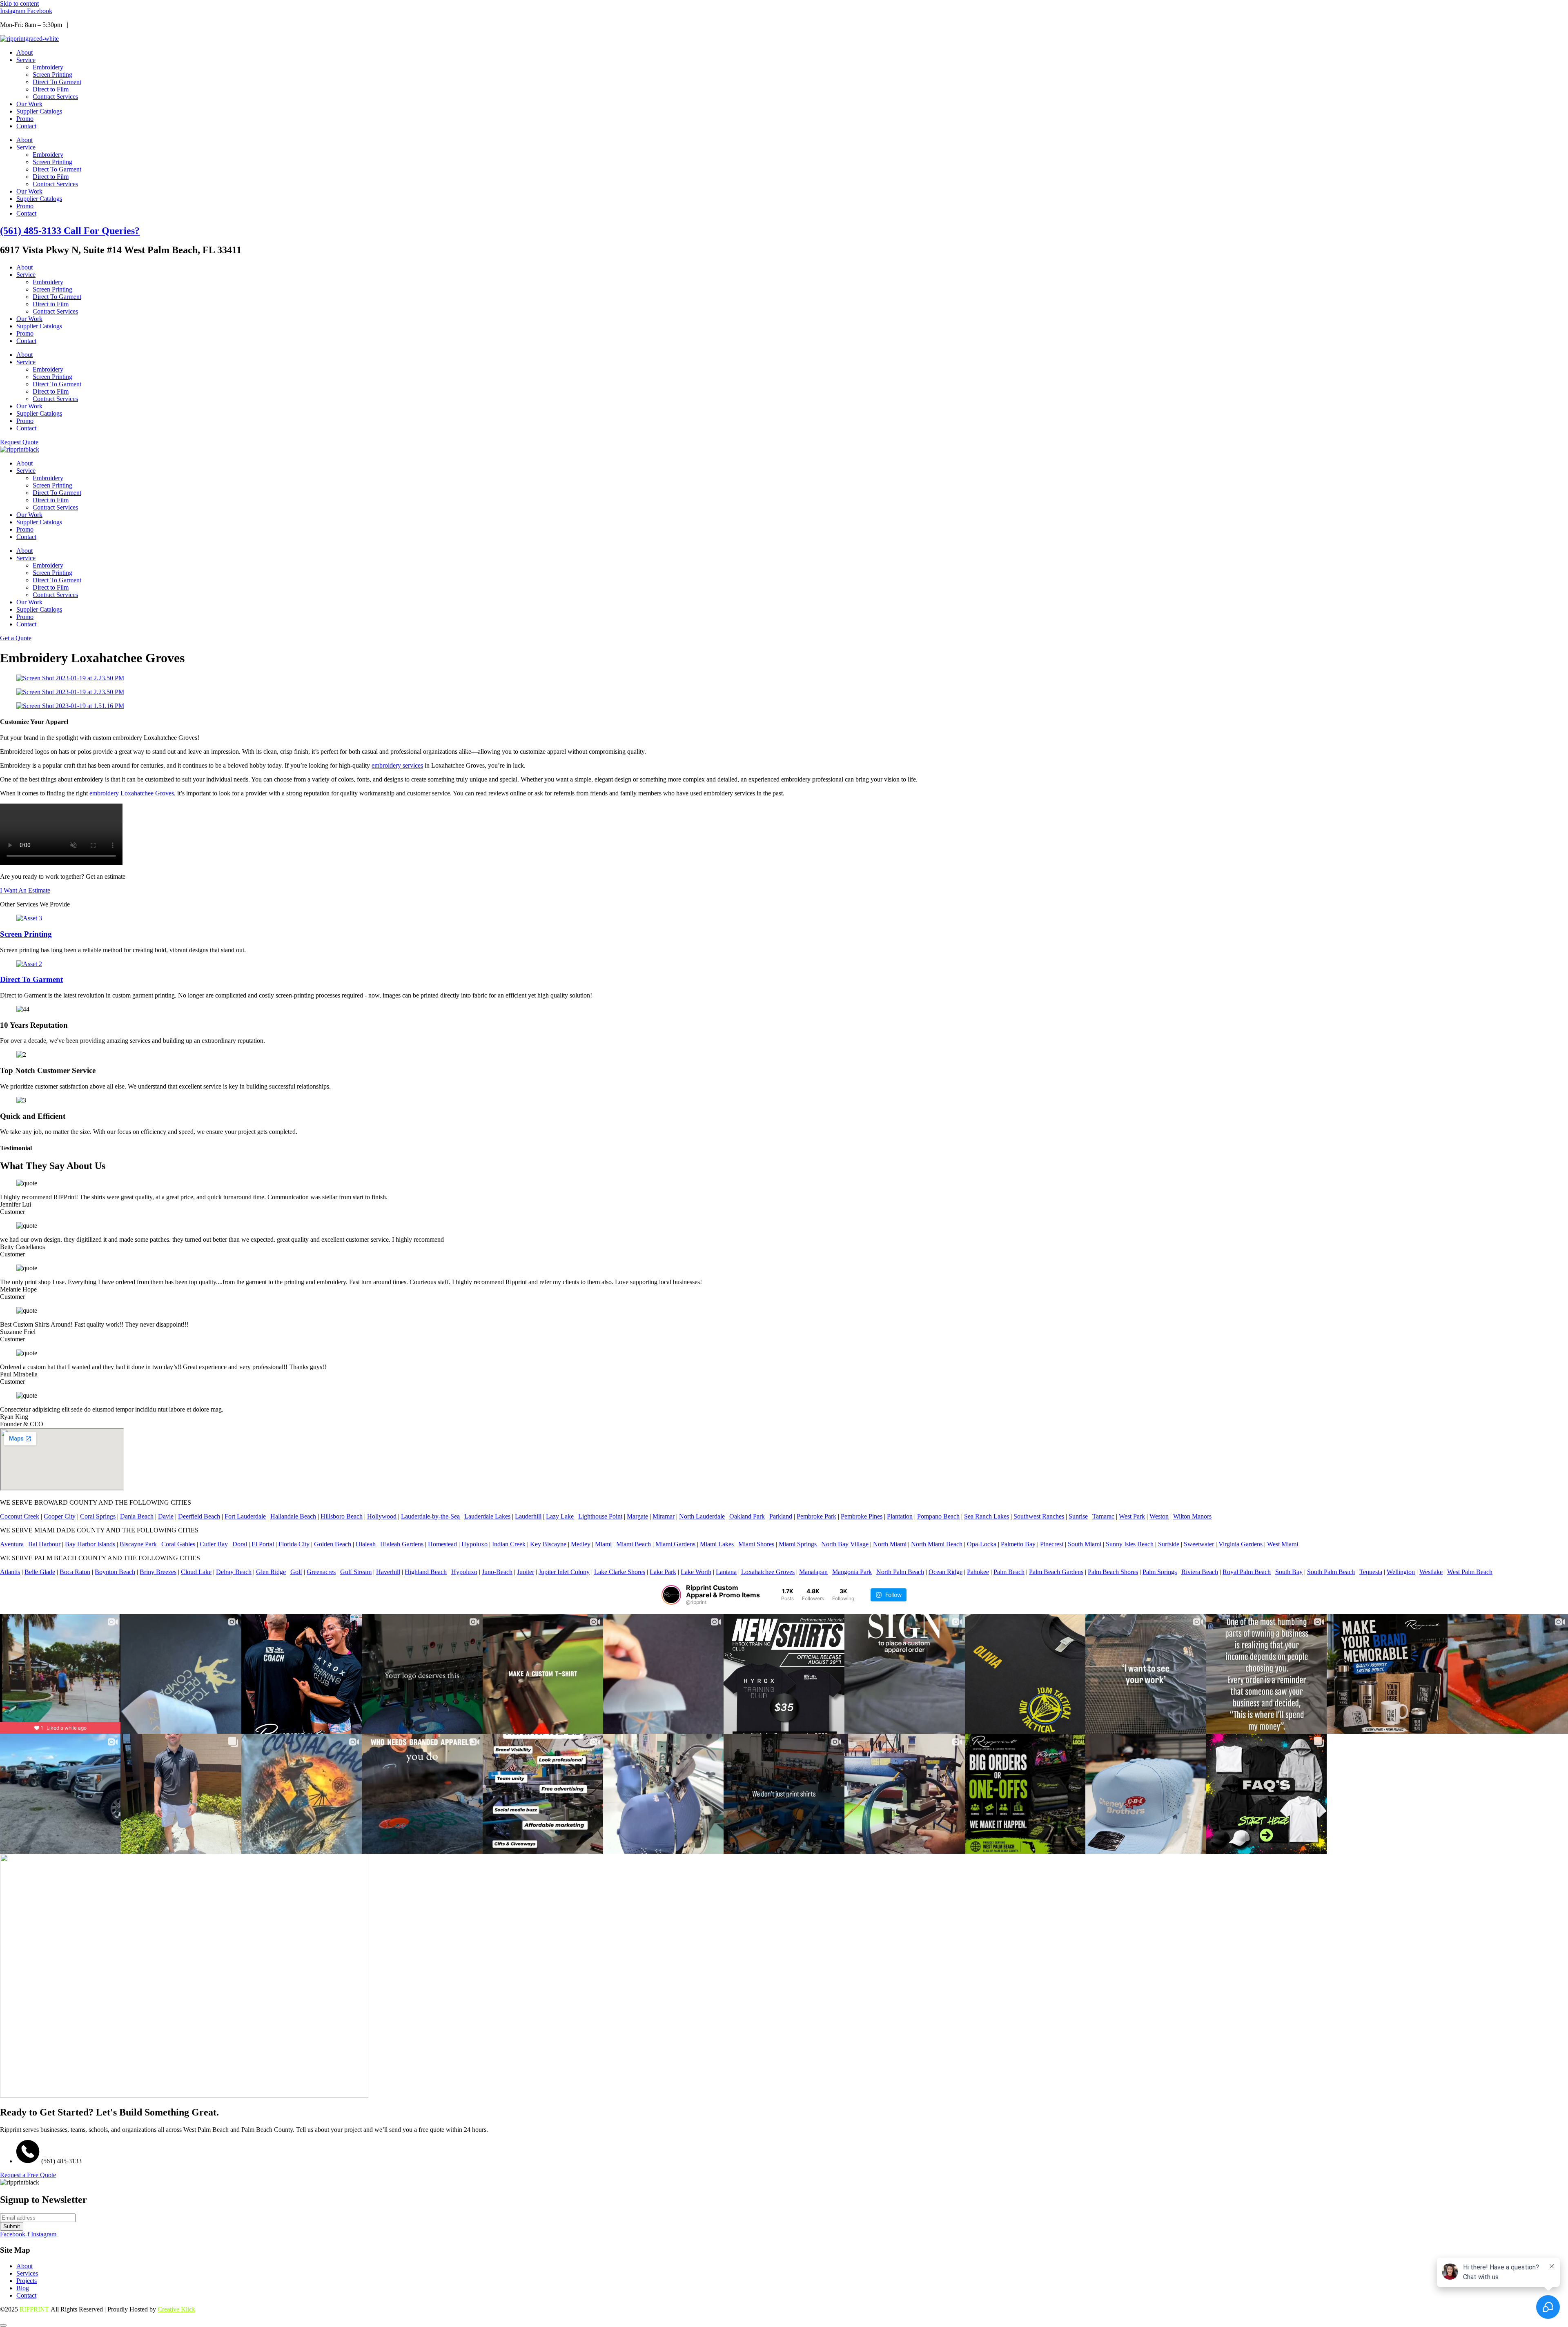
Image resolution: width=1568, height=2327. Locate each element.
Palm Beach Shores (1113, 1572)
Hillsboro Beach (342, 1516)
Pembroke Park (816, 1516)
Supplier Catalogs (39, 111)
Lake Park (663, 1572)
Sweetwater (1199, 1544)
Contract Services (55, 97)
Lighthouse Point (600, 1516)
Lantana (726, 1572)
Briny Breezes (158, 1572)
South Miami (1085, 1544)
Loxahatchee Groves (768, 1572)
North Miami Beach (937, 1544)
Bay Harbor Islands (90, 1544)
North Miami (890, 1544)
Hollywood (382, 1516)
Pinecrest (1052, 1544)
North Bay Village (845, 1544)
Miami (603, 1544)
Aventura (12, 1544)
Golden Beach (333, 1544)
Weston (1159, 1516)
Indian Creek (509, 1544)
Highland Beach (426, 1572)
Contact (26, 126)
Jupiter (526, 1572)
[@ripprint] (671, 1595)
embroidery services (397, 765)
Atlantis (10, 1572)
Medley (581, 1544)
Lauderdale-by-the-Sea (430, 1516)
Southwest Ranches (1039, 1516)
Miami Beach (634, 1544)
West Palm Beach (1470, 1572)
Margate (637, 1516)
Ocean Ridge (945, 1572)
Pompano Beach (938, 1516)
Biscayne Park (138, 1544)
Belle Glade (40, 1572)
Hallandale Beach (293, 1516)
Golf (296, 1572)
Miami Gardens (675, 1544)
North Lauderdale (702, 1516)
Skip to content (19, 3)
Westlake (1431, 1572)
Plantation (900, 1516)
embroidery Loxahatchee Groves (132, 793)
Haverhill (388, 1572)
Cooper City (60, 1516)
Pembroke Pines (862, 1516)
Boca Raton (75, 1572)
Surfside (1169, 1544)
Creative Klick (176, 2309)
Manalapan (813, 1572)
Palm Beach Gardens (1056, 1572)
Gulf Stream (356, 1572)
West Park (1132, 1516)
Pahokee (978, 1572)
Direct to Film (51, 89)
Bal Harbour (44, 1544)
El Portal (263, 1544)
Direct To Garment (57, 82)
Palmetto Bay (1018, 1544)
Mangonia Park (852, 1572)
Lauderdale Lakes (487, 1516)
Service (26, 60)
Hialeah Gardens (402, 1544)
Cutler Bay (214, 1544)
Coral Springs (98, 1516)
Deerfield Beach (199, 1516)
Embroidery (48, 67)
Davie (166, 1516)
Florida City (294, 1544)
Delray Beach (234, 1572)
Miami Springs (798, 1544)
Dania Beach (137, 1516)
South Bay (1289, 1572)
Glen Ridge (271, 1572)
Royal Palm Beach (1247, 1572)
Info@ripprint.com (96, 25)
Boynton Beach (115, 1572)
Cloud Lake (196, 1572)
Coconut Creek (20, 1516)
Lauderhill (528, 1516)
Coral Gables (178, 1544)
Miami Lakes (717, 1544)
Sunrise (1078, 1516)
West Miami (1283, 1544)
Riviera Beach (1200, 1572)
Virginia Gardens (1241, 1544)
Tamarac (1103, 1516)
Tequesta (1371, 1572)
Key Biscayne (548, 1544)
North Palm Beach (900, 1572)
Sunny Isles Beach (1130, 1544)
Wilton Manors (1192, 1516)
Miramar (664, 1516)
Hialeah (366, 1544)
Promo (25, 119)
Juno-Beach (497, 1572)
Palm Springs (1160, 1572)
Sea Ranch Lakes (987, 1516)
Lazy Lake (560, 1516)
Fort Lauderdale (245, 1516)
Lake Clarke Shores (620, 1572)
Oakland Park (747, 1516)
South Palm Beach (1331, 1572)
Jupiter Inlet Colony (564, 1572)
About (24, 52)
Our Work (29, 104)
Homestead (442, 1544)
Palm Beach (1009, 1572)
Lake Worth (696, 1572)
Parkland (781, 1516)
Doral (240, 1544)
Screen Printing (52, 75)
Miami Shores (756, 1544)
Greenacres (321, 1572)
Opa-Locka (982, 1544)
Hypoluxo (474, 1544)
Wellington (1401, 1572)
